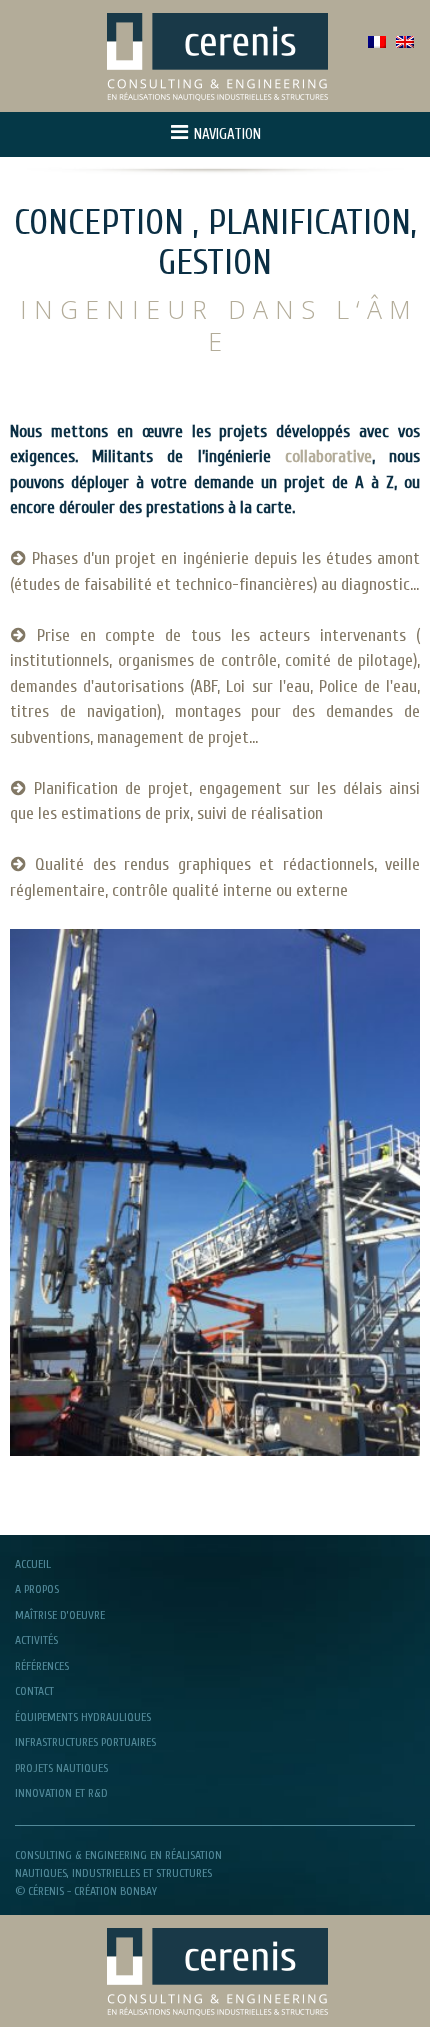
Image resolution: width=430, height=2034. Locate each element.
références (42, 1666)
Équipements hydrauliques (83, 1717)
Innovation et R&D (61, 1793)
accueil (33, 1564)
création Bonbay (115, 1891)
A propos (37, 1589)
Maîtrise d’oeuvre (60, 1615)
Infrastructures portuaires (85, 1742)
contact (34, 1691)
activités (36, 1640)
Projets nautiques (61, 1768)
